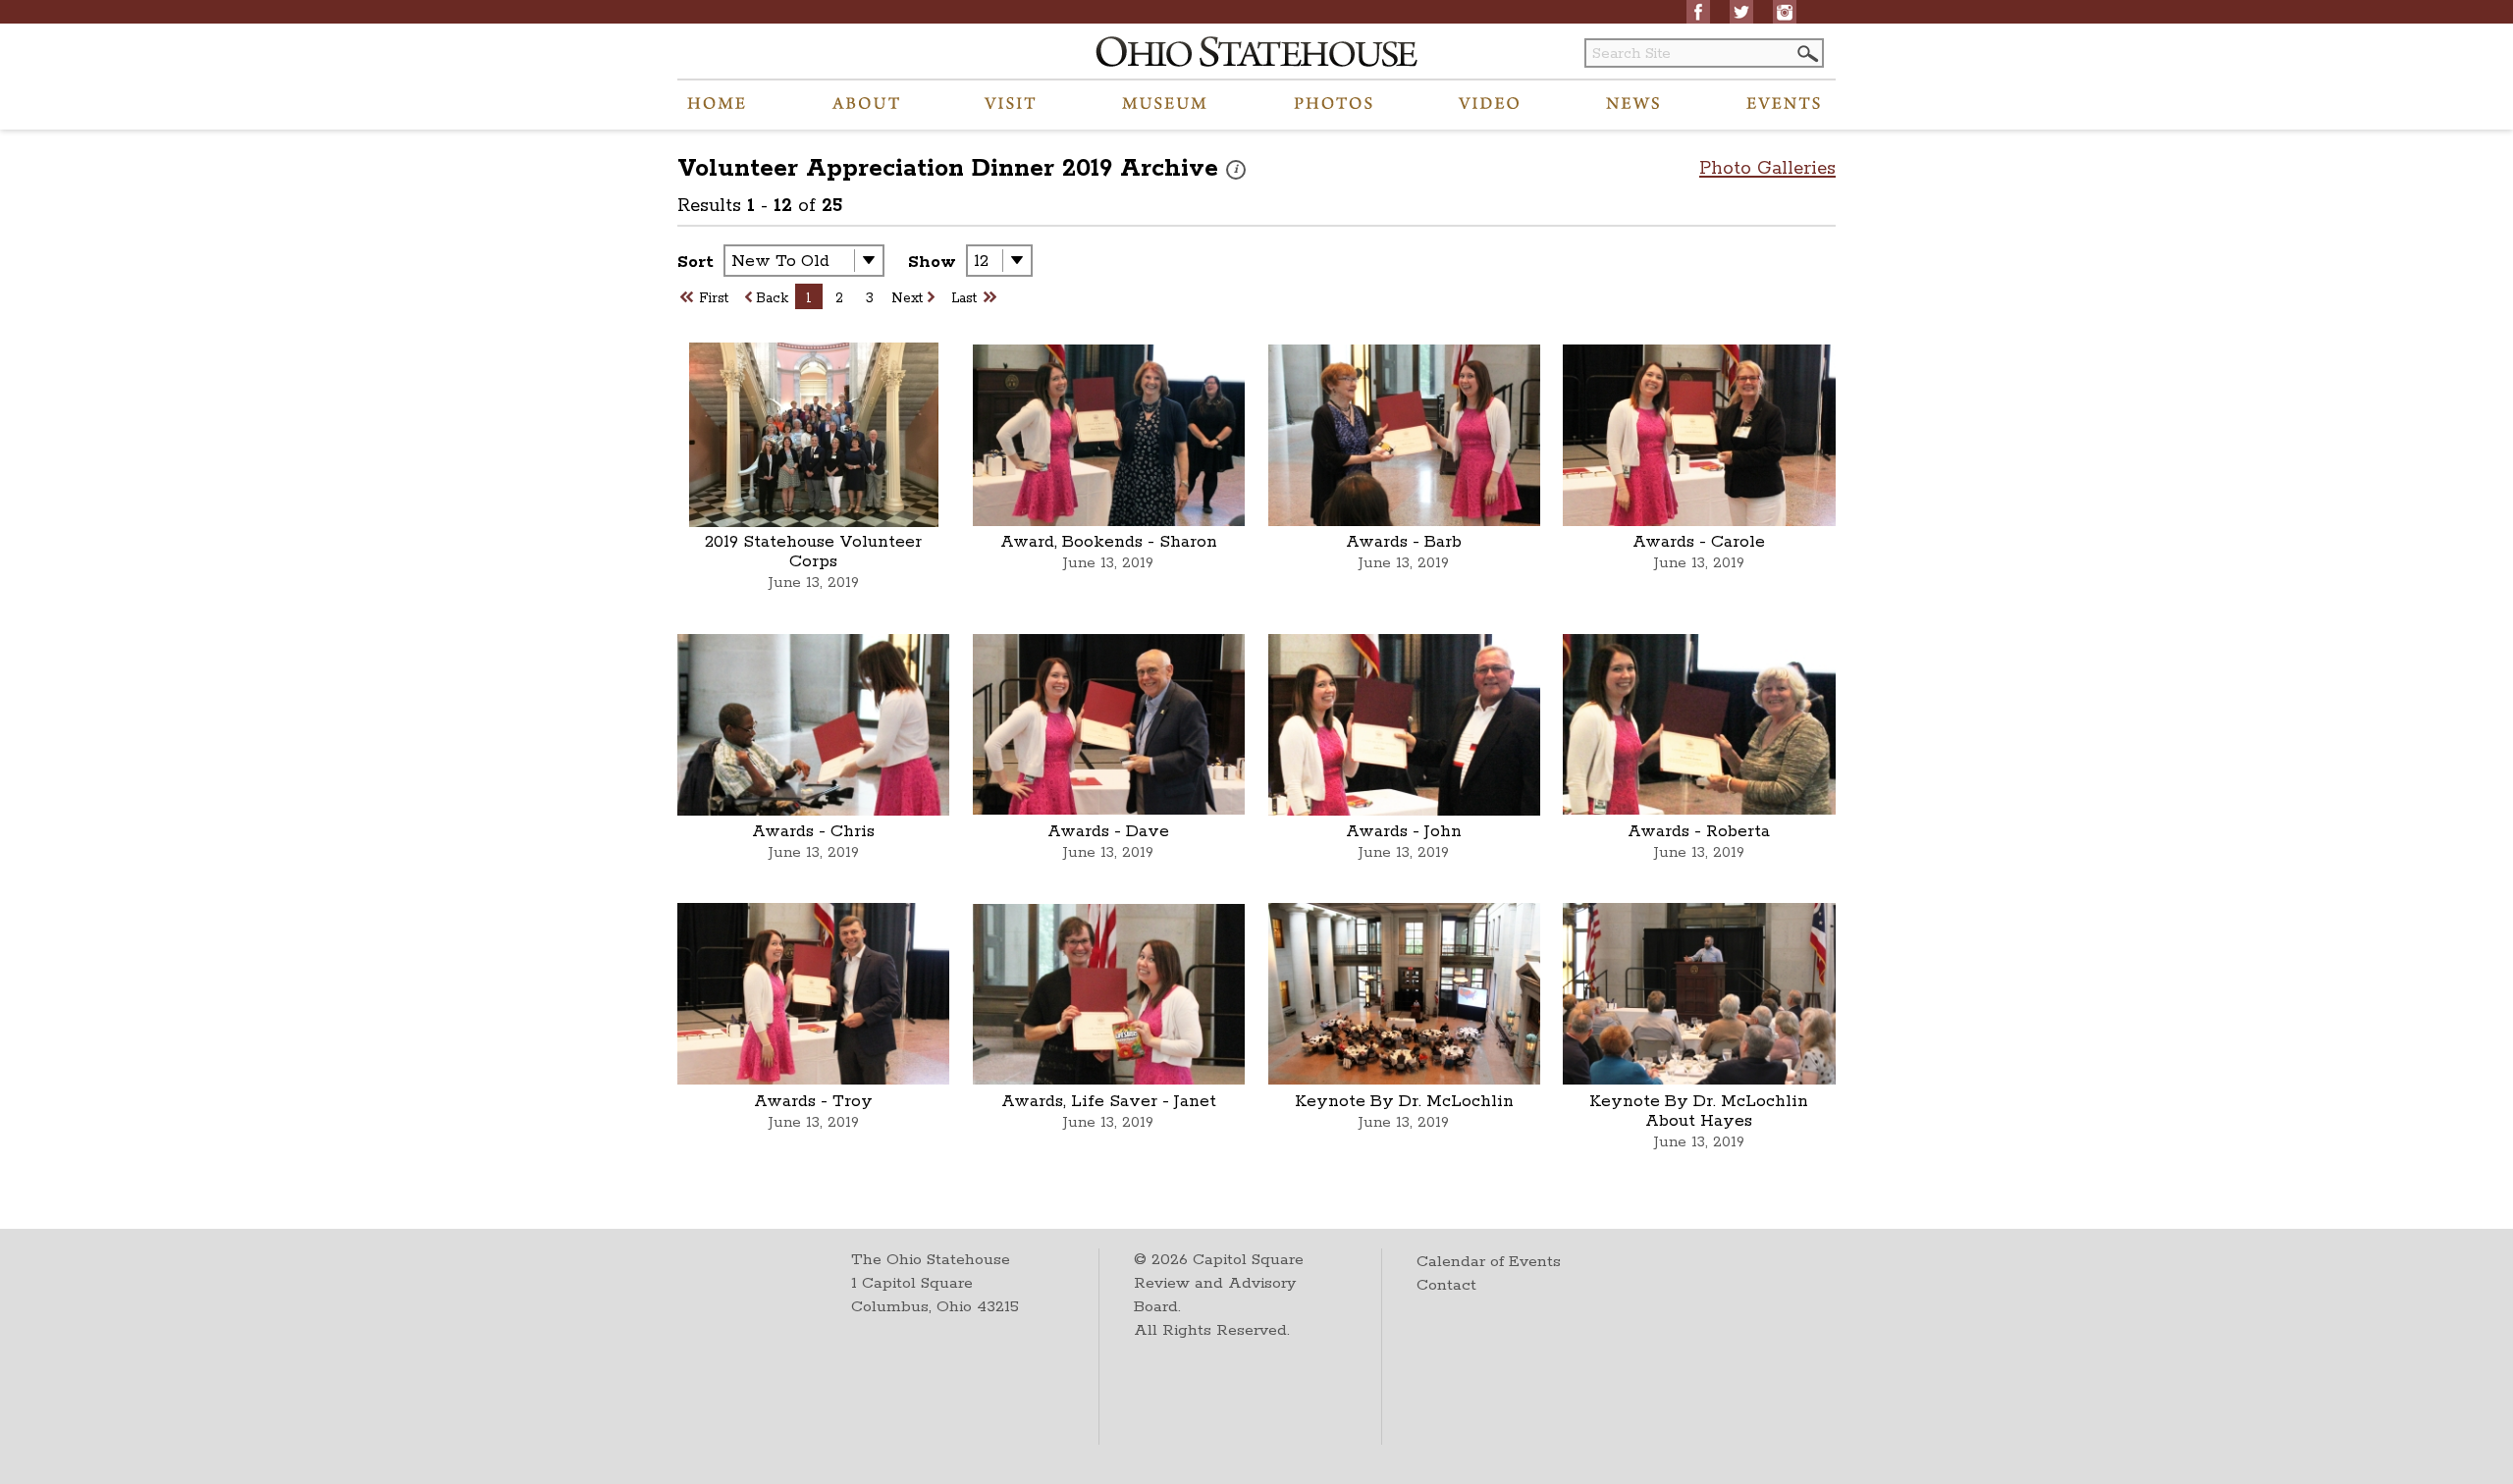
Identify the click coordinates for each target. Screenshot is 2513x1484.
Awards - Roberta (1699, 831)
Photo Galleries (1767, 169)
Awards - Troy (813, 1101)
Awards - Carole (1699, 542)
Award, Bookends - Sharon (1109, 542)
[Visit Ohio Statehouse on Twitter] (1741, 12)
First (714, 298)
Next (907, 298)
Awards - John (1404, 831)
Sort (695, 262)
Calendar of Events (1489, 1262)
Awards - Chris (813, 831)
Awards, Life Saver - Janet (1109, 1101)
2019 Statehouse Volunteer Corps (813, 552)
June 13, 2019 (814, 583)
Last (964, 298)
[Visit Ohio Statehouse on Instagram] (1785, 12)
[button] (1806, 53)
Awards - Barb (1404, 542)
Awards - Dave (1108, 831)
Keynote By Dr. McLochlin (1404, 1101)
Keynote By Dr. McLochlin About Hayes (1699, 1111)
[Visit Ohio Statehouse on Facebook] (1698, 12)
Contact (1446, 1285)
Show (932, 262)
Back (772, 298)
